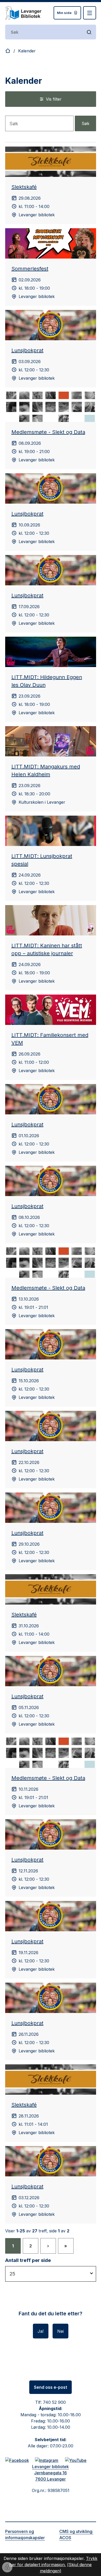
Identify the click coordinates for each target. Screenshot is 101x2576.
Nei (60, 2331)
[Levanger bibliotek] (23, 13)
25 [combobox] (12, 2274)
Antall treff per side (28, 2260)
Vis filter (54, 99)
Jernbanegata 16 (51, 2473)
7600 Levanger (51, 2479)
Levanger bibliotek (51, 2467)
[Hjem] (8, 51)
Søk (85, 123)
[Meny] (90, 13)
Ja (40, 2331)
